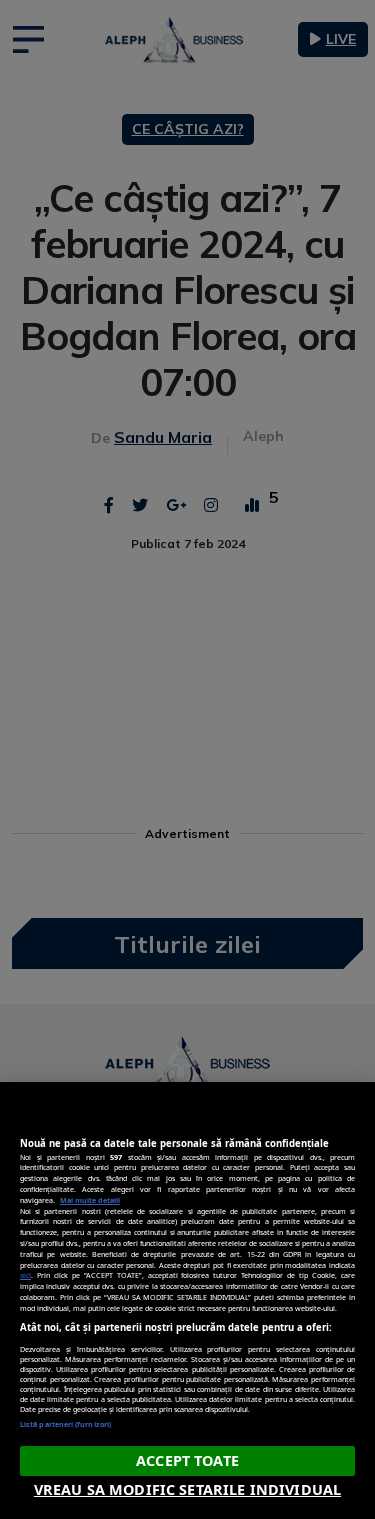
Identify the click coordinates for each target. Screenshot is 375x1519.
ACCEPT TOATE (187, 1460)
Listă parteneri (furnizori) (65, 1424)
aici (25, 1275)
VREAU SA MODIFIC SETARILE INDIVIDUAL (187, 1489)
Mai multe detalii (90, 1200)
